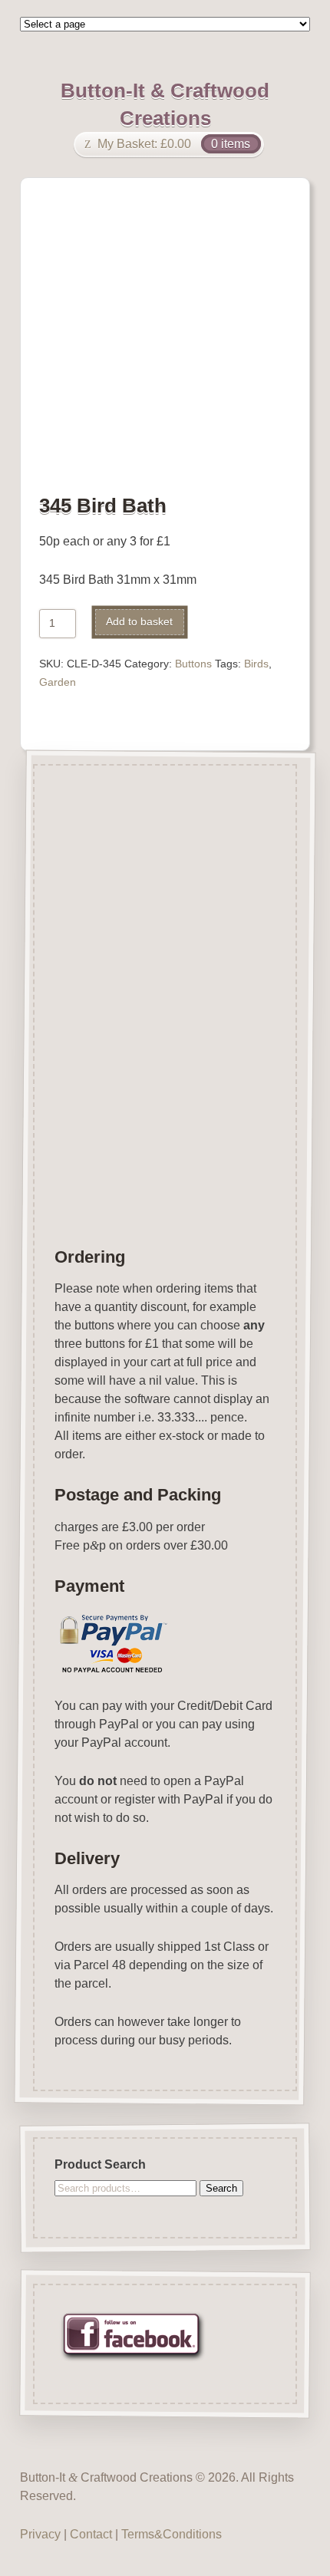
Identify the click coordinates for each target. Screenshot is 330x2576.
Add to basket (139, 622)
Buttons (193, 664)
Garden (58, 682)
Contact (91, 2534)
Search (221, 2187)
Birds (256, 664)
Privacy (40, 2534)
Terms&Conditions (172, 2534)
